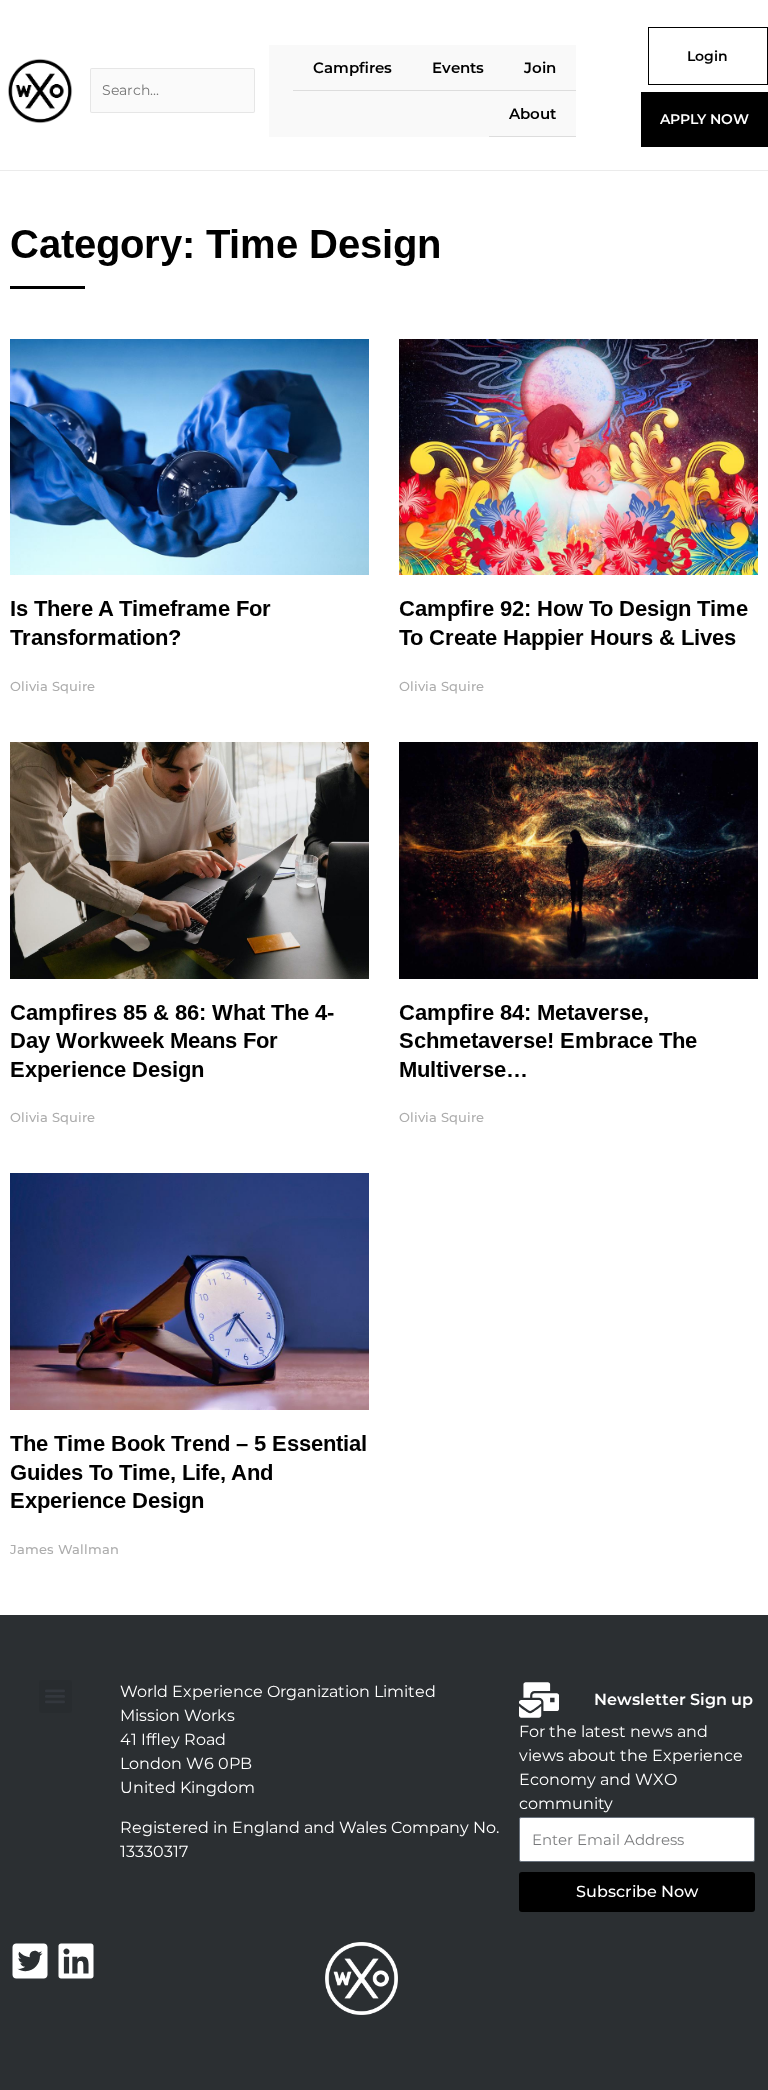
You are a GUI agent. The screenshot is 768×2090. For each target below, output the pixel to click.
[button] (55, 1696)
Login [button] (707, 56)
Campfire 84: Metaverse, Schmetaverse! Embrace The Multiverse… (548, 1041)
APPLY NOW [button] (704, 119)
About (532, 113)
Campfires (352, 67)
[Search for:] (172, 90)
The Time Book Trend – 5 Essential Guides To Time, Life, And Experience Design (188, 1472)
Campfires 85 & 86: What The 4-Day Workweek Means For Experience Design (172, 1041)
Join (540, 67)
